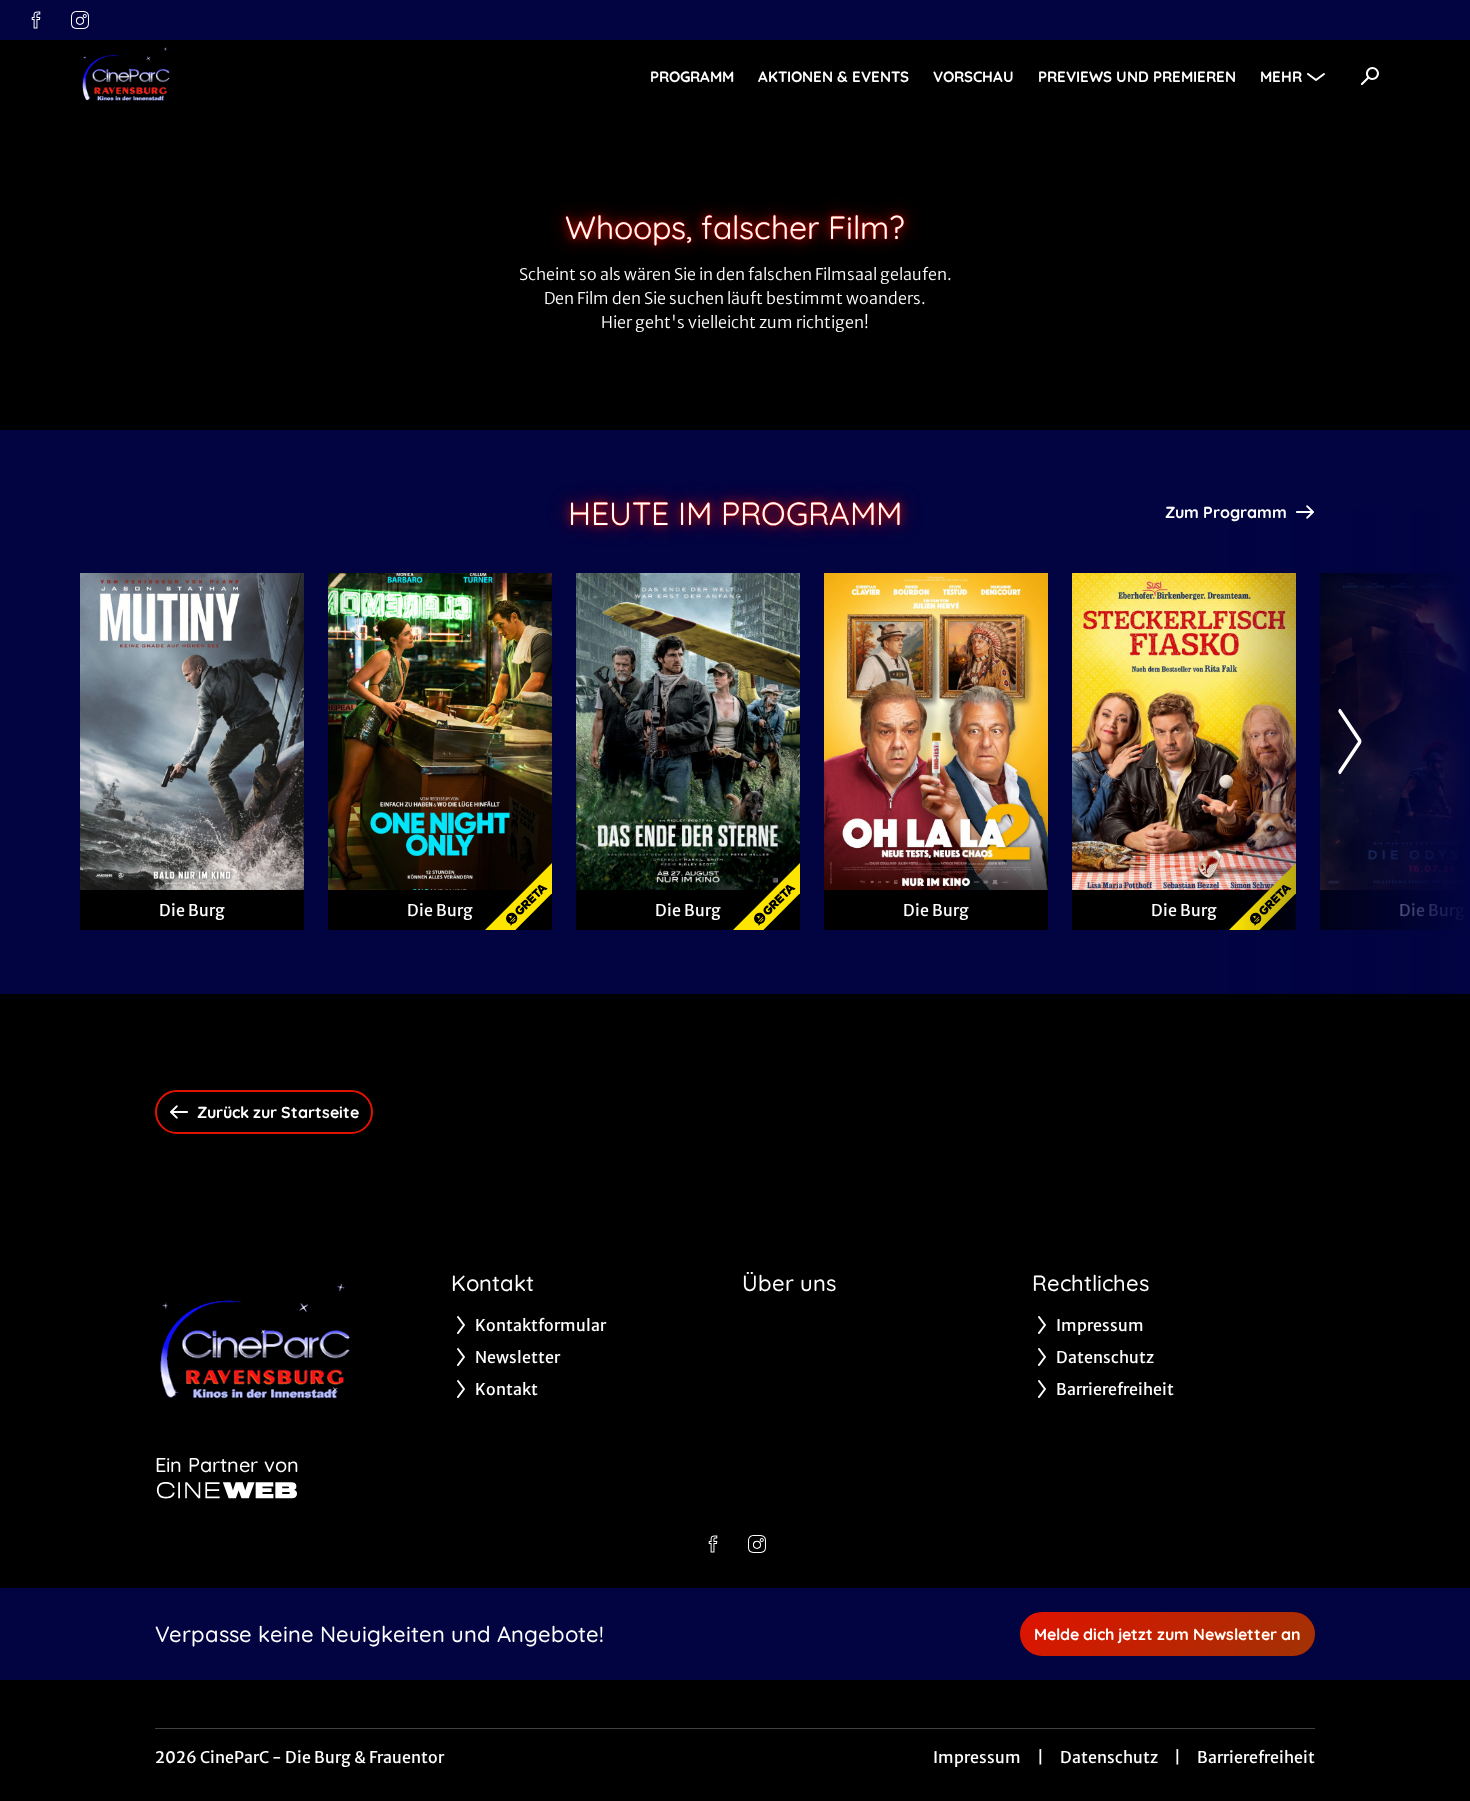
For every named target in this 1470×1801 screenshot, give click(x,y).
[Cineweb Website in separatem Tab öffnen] (227, 1490)
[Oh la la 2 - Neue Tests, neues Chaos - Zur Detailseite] (936, 731)
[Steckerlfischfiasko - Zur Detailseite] (1184, 731)
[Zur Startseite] (220, 76)
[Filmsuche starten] (1370, 76)
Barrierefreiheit (1256, 1757)
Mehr (1281, 76)
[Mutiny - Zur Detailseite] (192, 731)
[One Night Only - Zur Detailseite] (440, 731)
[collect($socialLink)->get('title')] (36, 20)
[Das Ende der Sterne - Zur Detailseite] (688, 731)
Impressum (977, 1757)
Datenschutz (1109, 1757)
